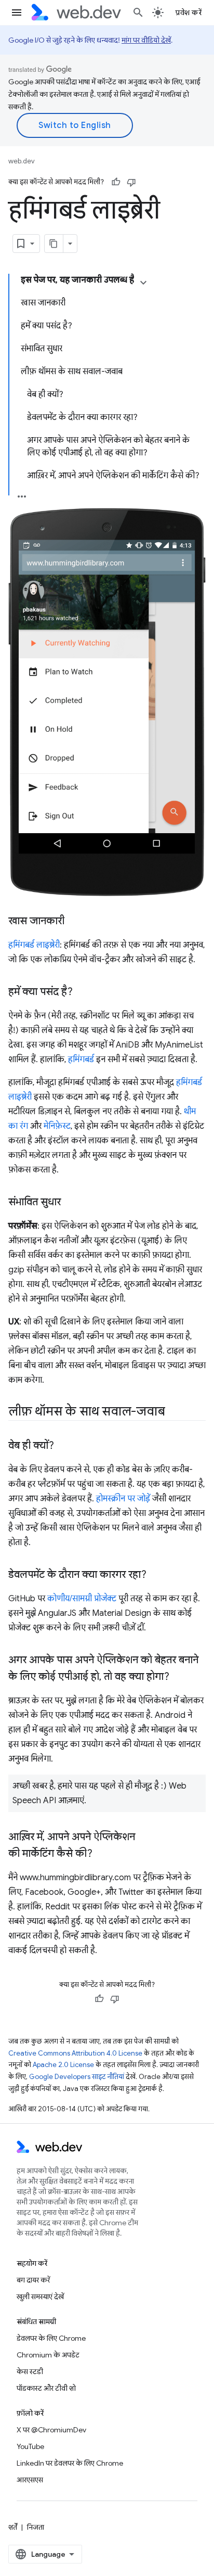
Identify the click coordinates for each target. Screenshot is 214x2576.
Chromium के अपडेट (48, 2355)
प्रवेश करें (189, 12)
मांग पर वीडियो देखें (146, 40)
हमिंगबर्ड (81, 1060)
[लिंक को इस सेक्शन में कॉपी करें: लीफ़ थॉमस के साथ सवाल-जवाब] (174, 1412)
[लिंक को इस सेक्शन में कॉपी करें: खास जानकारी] (74, 922)
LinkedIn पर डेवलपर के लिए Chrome (70, 2463)
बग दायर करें (33, 2280)
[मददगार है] (116, 182)
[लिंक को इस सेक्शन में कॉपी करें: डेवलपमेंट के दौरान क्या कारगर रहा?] (156, 1575)
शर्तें (13, 2527)
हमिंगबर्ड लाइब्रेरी (34, 945)
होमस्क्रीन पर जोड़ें (123, 1499)
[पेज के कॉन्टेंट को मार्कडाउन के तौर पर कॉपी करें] (54, 244)
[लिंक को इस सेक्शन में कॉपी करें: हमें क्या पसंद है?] (82, 992)
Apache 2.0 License (63, 2065)
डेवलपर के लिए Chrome (51, 2338)
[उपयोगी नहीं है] (131, 182)
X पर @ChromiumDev (51, 2430)
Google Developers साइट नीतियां (77, 2077)
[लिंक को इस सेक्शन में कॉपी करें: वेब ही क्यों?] (63, 1446)
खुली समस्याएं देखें (40, 2297)
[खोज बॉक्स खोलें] (138, 12)
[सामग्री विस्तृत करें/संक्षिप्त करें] (143, 283)
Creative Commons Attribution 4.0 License (75, 2053)
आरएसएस (30, 2480)
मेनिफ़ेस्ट (57, 1126)
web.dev (22, 161)
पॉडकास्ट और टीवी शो (46, 2388)
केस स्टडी (30, 2371)
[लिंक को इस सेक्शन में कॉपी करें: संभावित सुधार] (70, 1203)
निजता (36, 2527)
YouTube (30, 2446)
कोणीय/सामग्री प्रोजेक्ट (82, 1599)
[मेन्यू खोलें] (17, 12)
